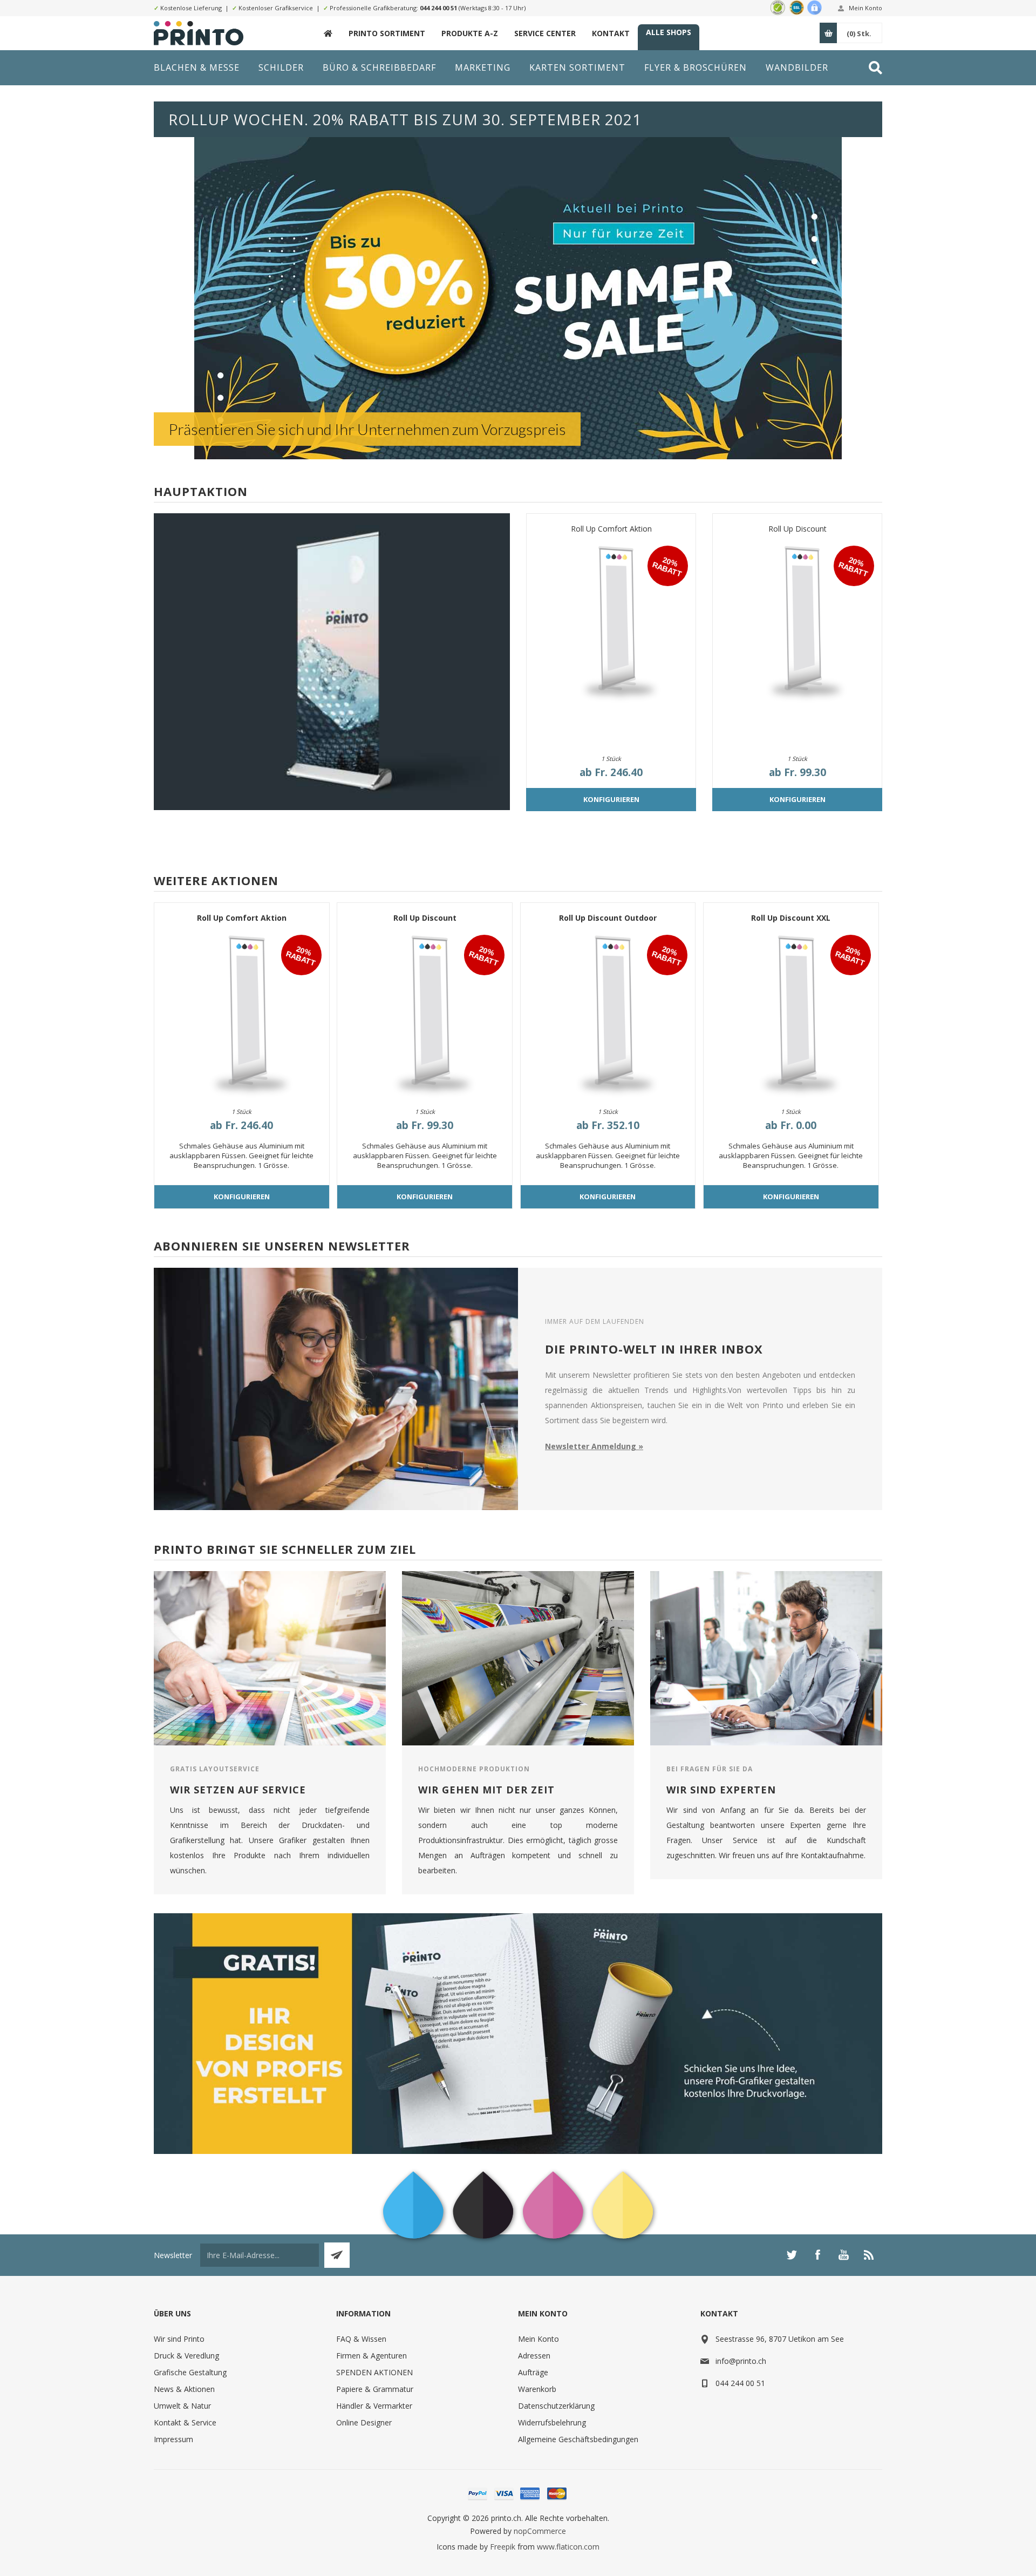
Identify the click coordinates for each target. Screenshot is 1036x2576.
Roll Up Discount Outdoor (608, 918)
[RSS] (869, 2255)
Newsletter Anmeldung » (594, 1446)
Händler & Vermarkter (374, 2406)
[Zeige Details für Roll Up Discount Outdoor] (608, 1012)
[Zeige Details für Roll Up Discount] (797, 620)
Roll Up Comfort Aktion (611, 529)
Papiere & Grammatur (375, 2389)
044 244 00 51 (438, 8)
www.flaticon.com (568, 2547)
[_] (328, 33)
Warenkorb (537, 2389)
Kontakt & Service (185, 2422)
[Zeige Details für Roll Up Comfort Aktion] (611, 620)
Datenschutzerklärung (556, 2406)
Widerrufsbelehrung (552, 2422)
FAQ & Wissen (361, 2339)
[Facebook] (817, 2255)
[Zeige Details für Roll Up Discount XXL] (791, 1012)
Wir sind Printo (179, 2339)
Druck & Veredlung (186, 2356)
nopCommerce (540, 2531)
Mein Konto (865, 8)
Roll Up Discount (798, 529)
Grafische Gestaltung (190, 2372)
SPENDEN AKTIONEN (374, 2372)
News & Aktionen (184, 2389)
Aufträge (533, 2372)
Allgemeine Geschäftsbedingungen (578, 2439)
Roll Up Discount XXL (791, 918)
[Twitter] (792, 2255)
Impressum (173, 2439)
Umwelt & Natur (182, 2406)
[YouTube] (843, 2255)
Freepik (503, 2547)
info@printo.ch (741, 2361)
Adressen (534, 2356)
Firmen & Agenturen (372, 2356)
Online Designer (364, 2422)
